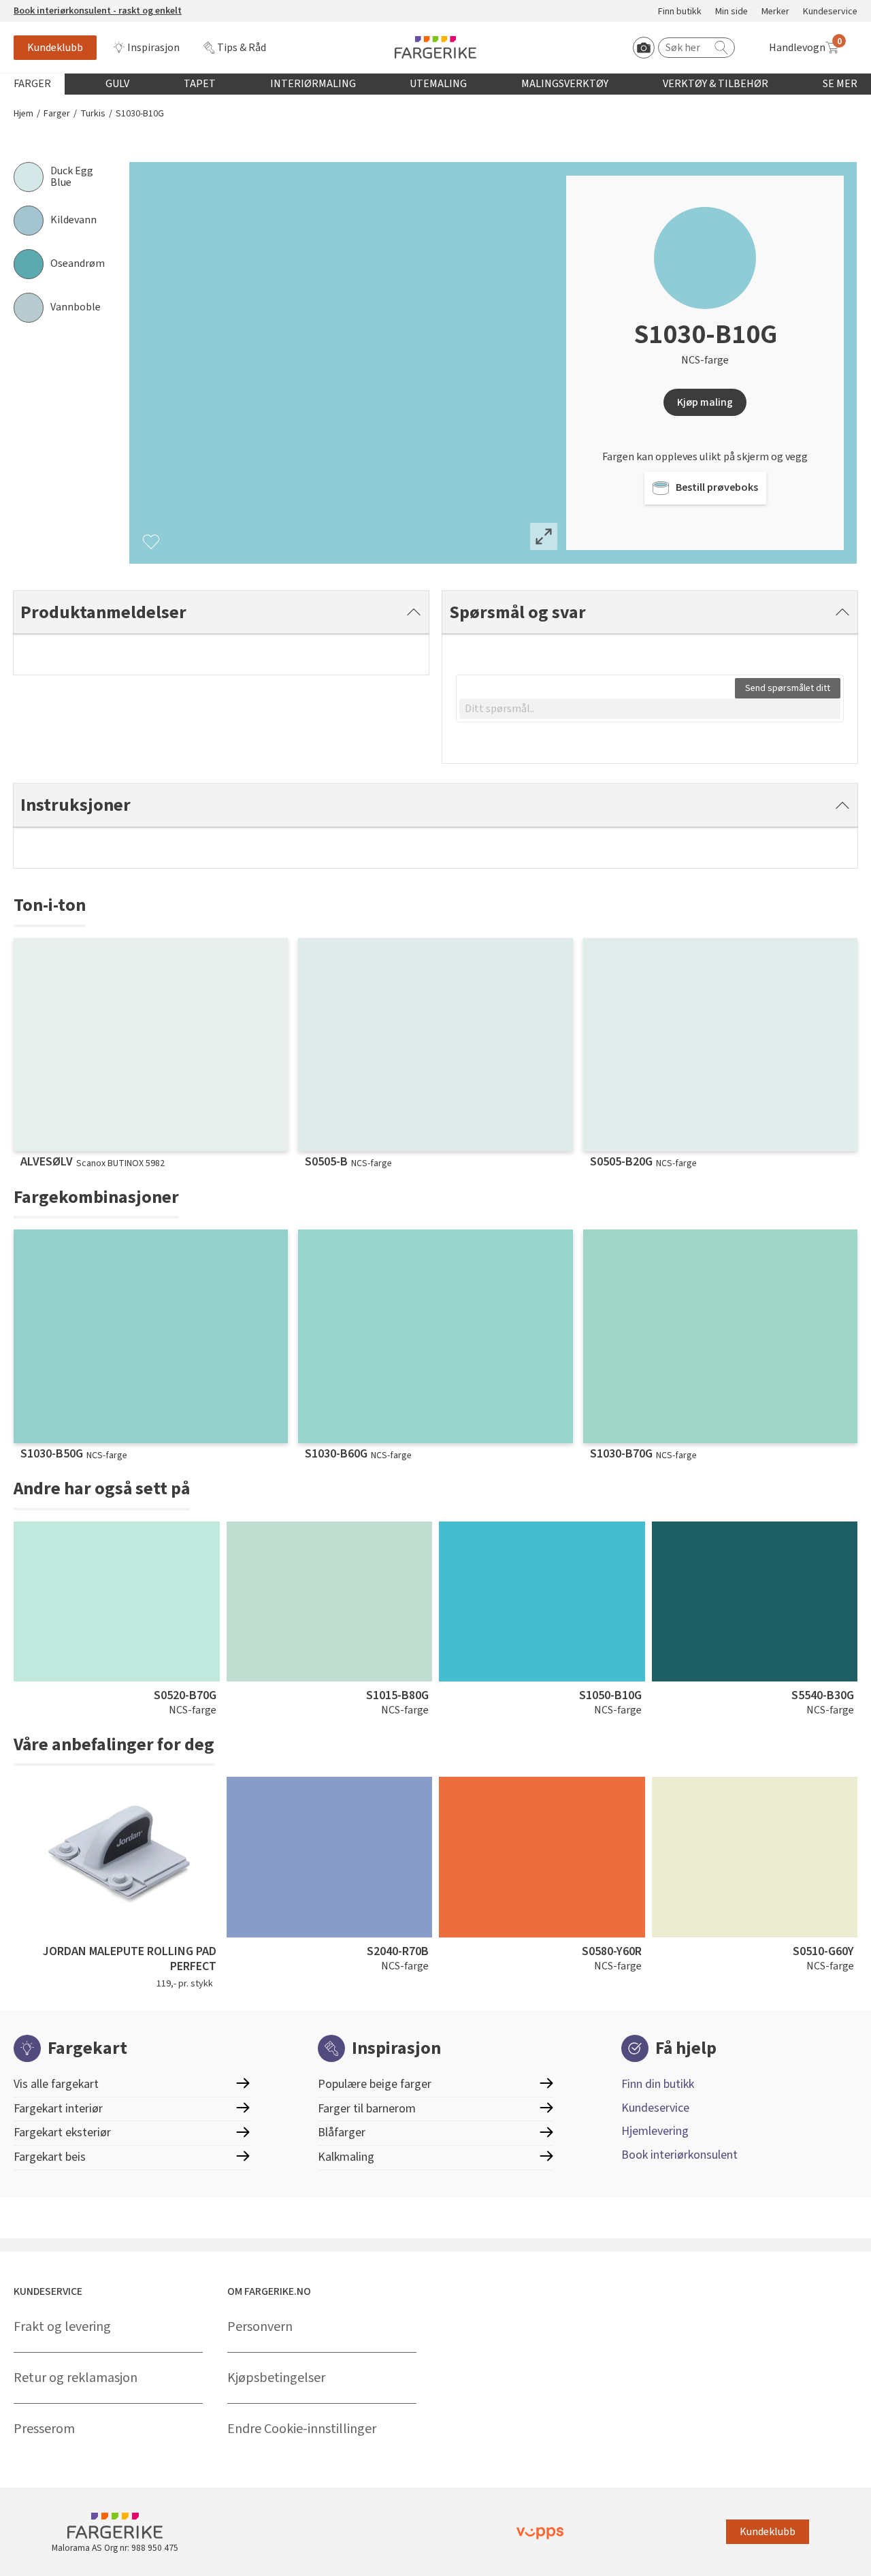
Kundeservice (830, 12)
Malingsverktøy (565, 84)
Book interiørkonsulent (679, 2155)
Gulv (117, 84)
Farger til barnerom (367, 2109)
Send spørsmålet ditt (788, 688)
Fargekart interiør (58, 2109)
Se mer (840, 84)
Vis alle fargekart (56, 2084)
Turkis (93, 114)
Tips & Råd (242, 48)
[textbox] (650, 709)
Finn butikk (680, 12)
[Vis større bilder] (544, 536)
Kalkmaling (346, 2157)
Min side (732, 12)
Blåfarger (342, 2132)
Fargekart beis (50, 2157)
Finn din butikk (658, 2084)
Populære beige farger (375, 2084)
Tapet (200, 84)
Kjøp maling (705, 402)
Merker (775, 12)
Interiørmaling (313, 84)
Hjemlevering (655, 2131)
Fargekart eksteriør (62, 2132)
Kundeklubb (55, 48)
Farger (32, 84)
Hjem (23, 114)
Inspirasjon (153, 48)
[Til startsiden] (435, 47)
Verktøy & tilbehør (716, 84)
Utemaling (438, 84)
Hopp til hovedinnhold (52, 7)
